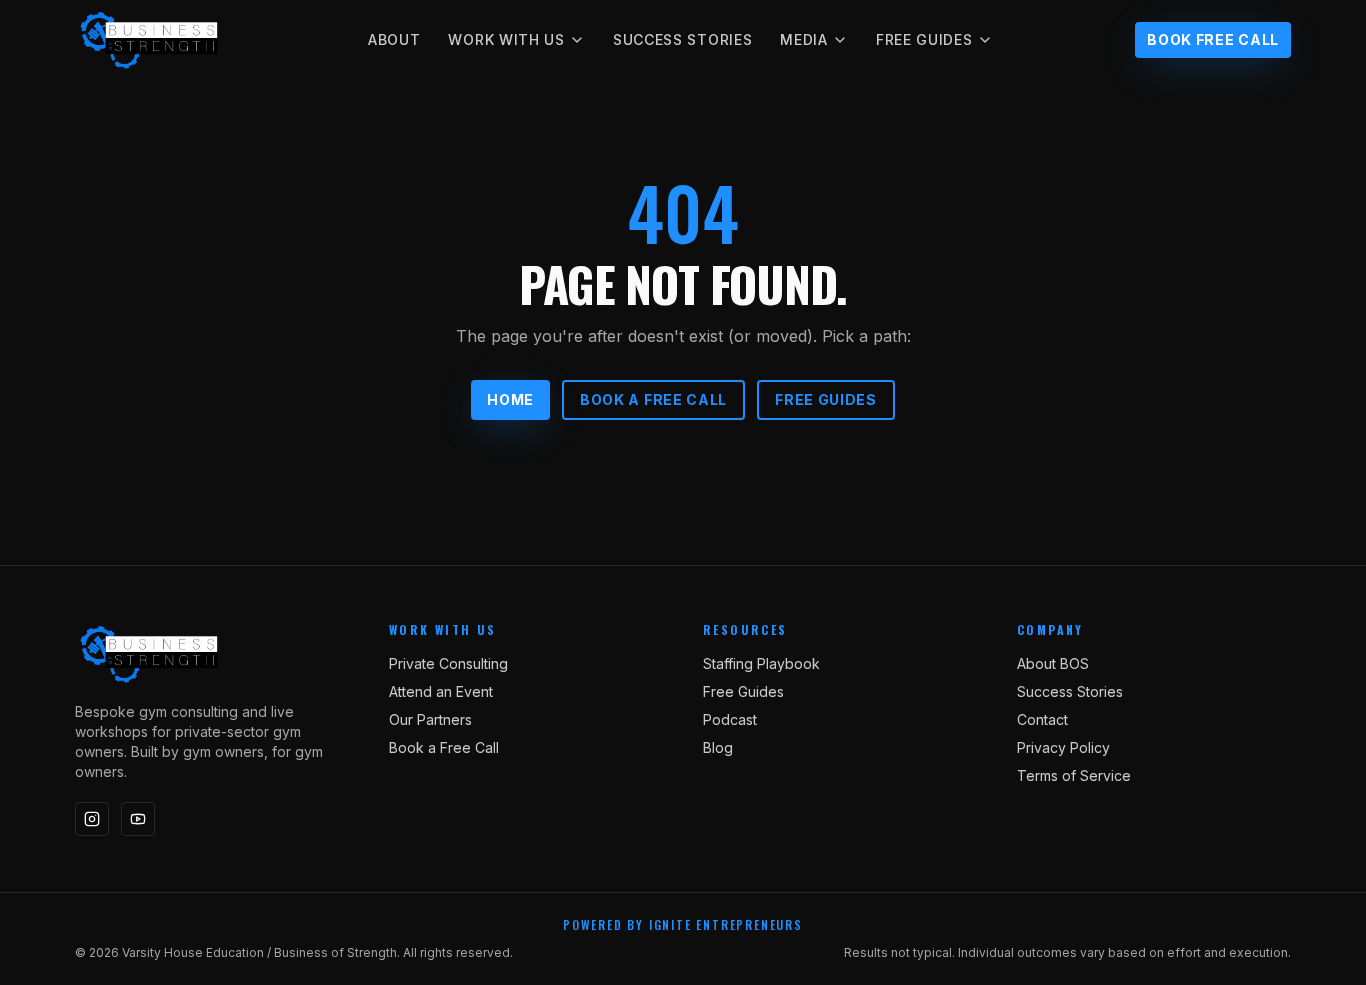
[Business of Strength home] (150, 40)
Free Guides (924, 39)
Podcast (730, 719)
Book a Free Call (653, 399)
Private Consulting (448, 663)
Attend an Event (441, 691)
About (394, 39)
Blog (718, 747)
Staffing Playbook (761, 663)
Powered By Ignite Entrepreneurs (683, 925)
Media (804, 39)
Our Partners (430, 719)
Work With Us (506, 39)
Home (510, 399)
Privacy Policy (1063, 747)
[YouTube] (138, 819)
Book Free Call (1213, 39)
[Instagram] (92, 819)
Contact (1042, 719)
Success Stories (683, 39)
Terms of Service (1074, 775)
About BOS (1053, 663)
